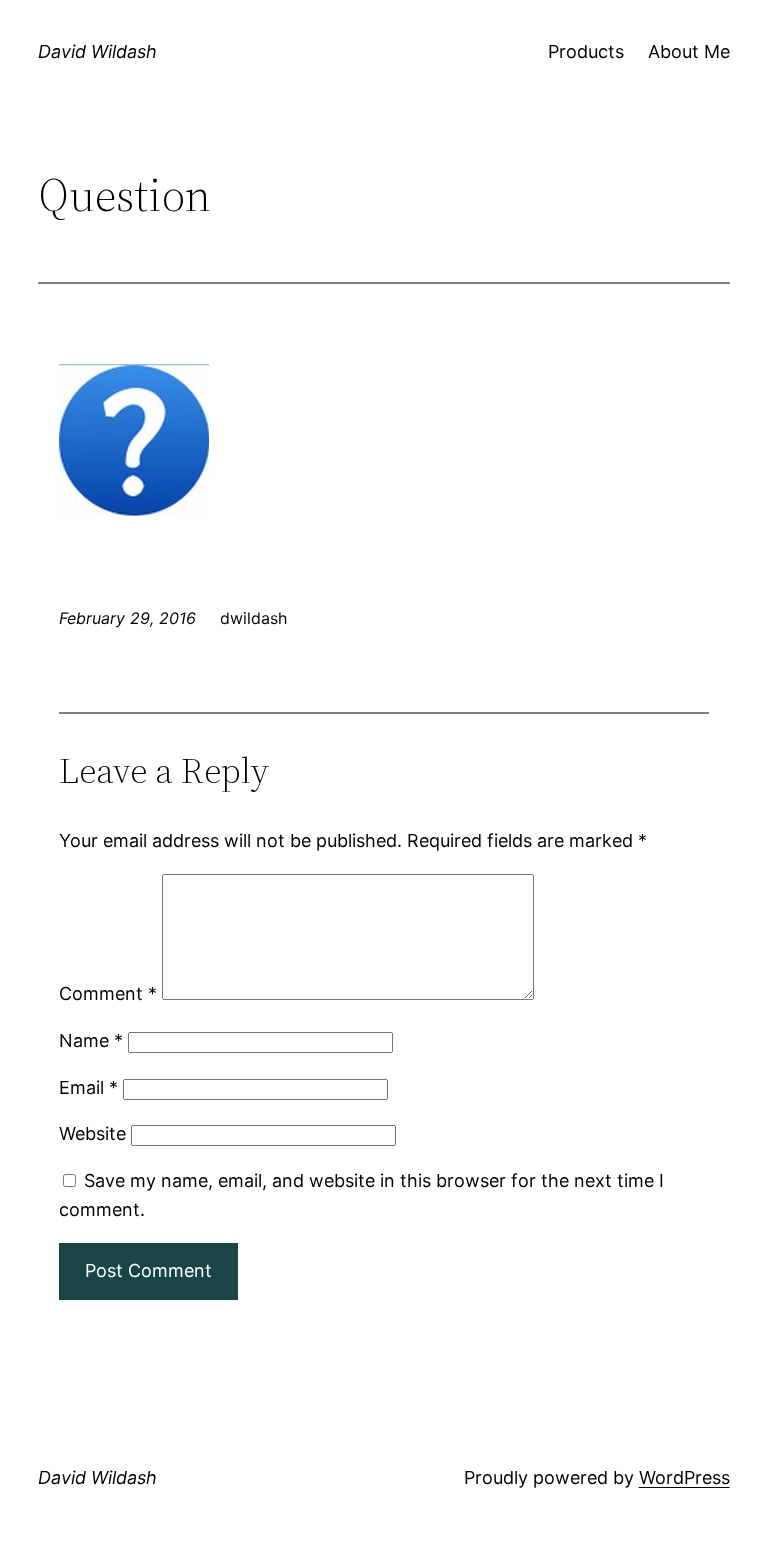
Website (92, 1133)
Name (91, 1040)
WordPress (684, 1477)
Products (586, 51)
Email (88, 1087)
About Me (689, 51)
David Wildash (97, 51)
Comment (108, 993)
